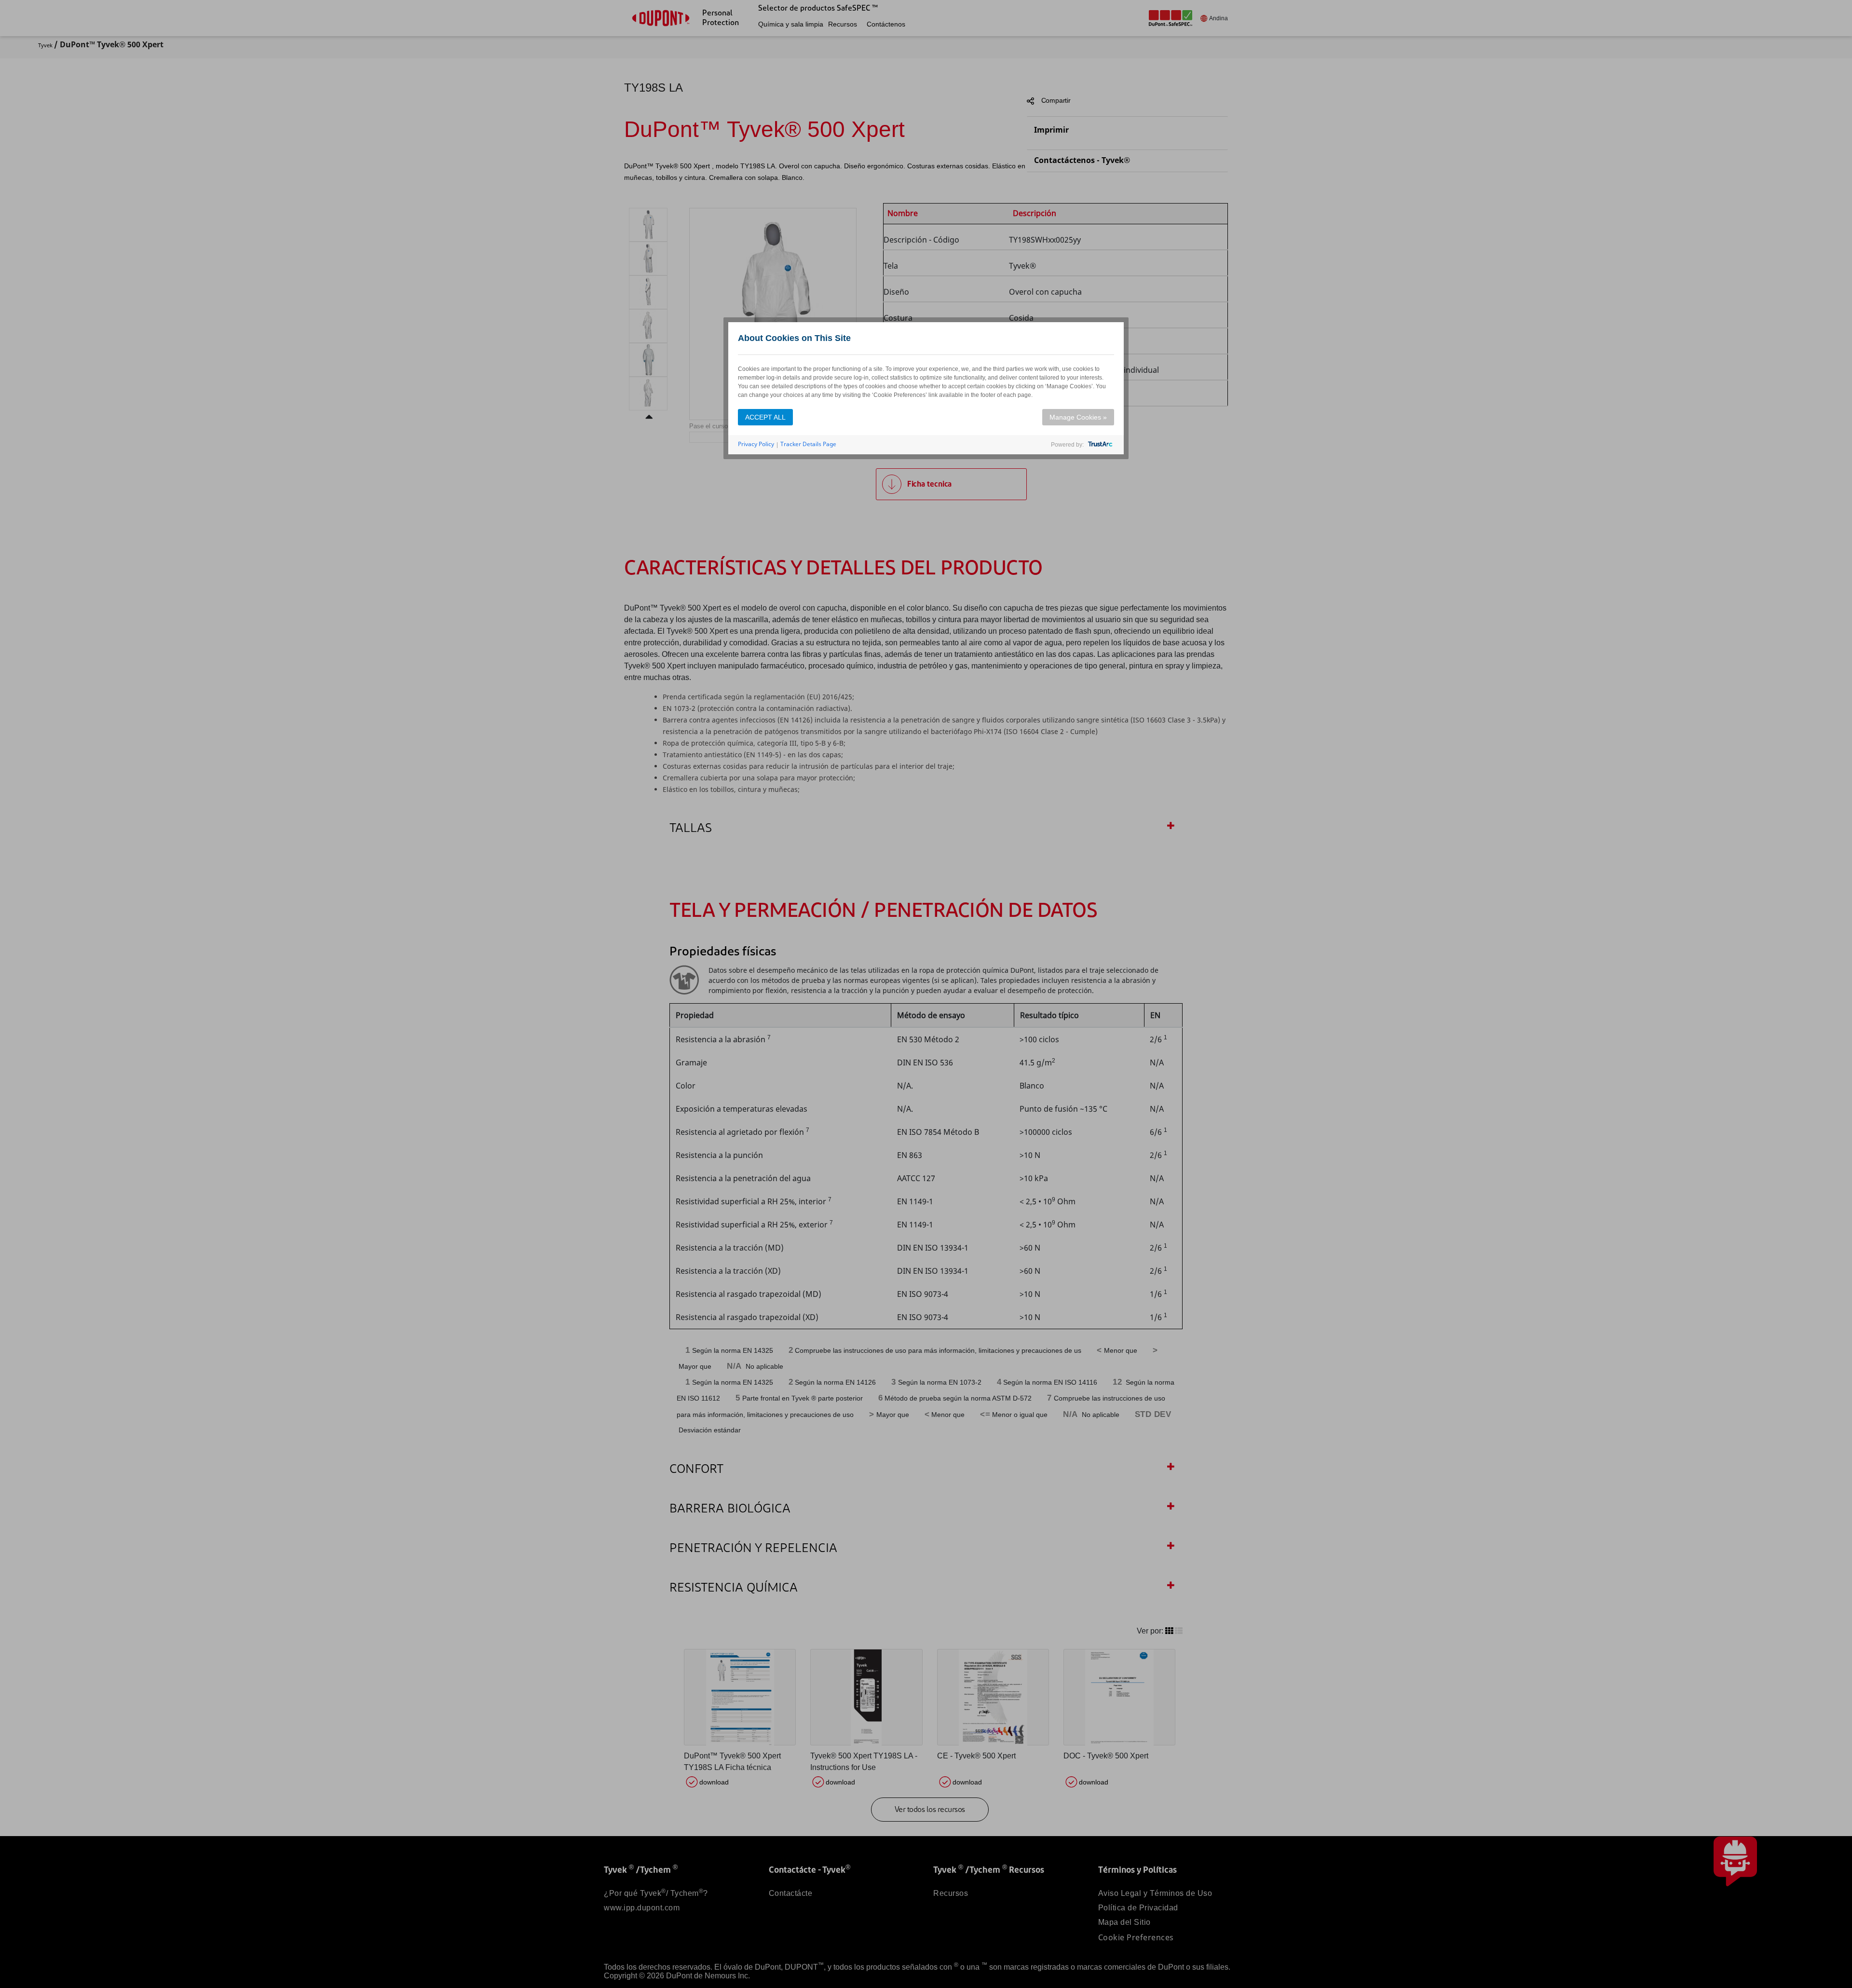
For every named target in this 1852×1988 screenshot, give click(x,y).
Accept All (765, 417)
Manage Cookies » (1078, 417)
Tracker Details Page (808, 444)
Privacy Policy (756, 444)
